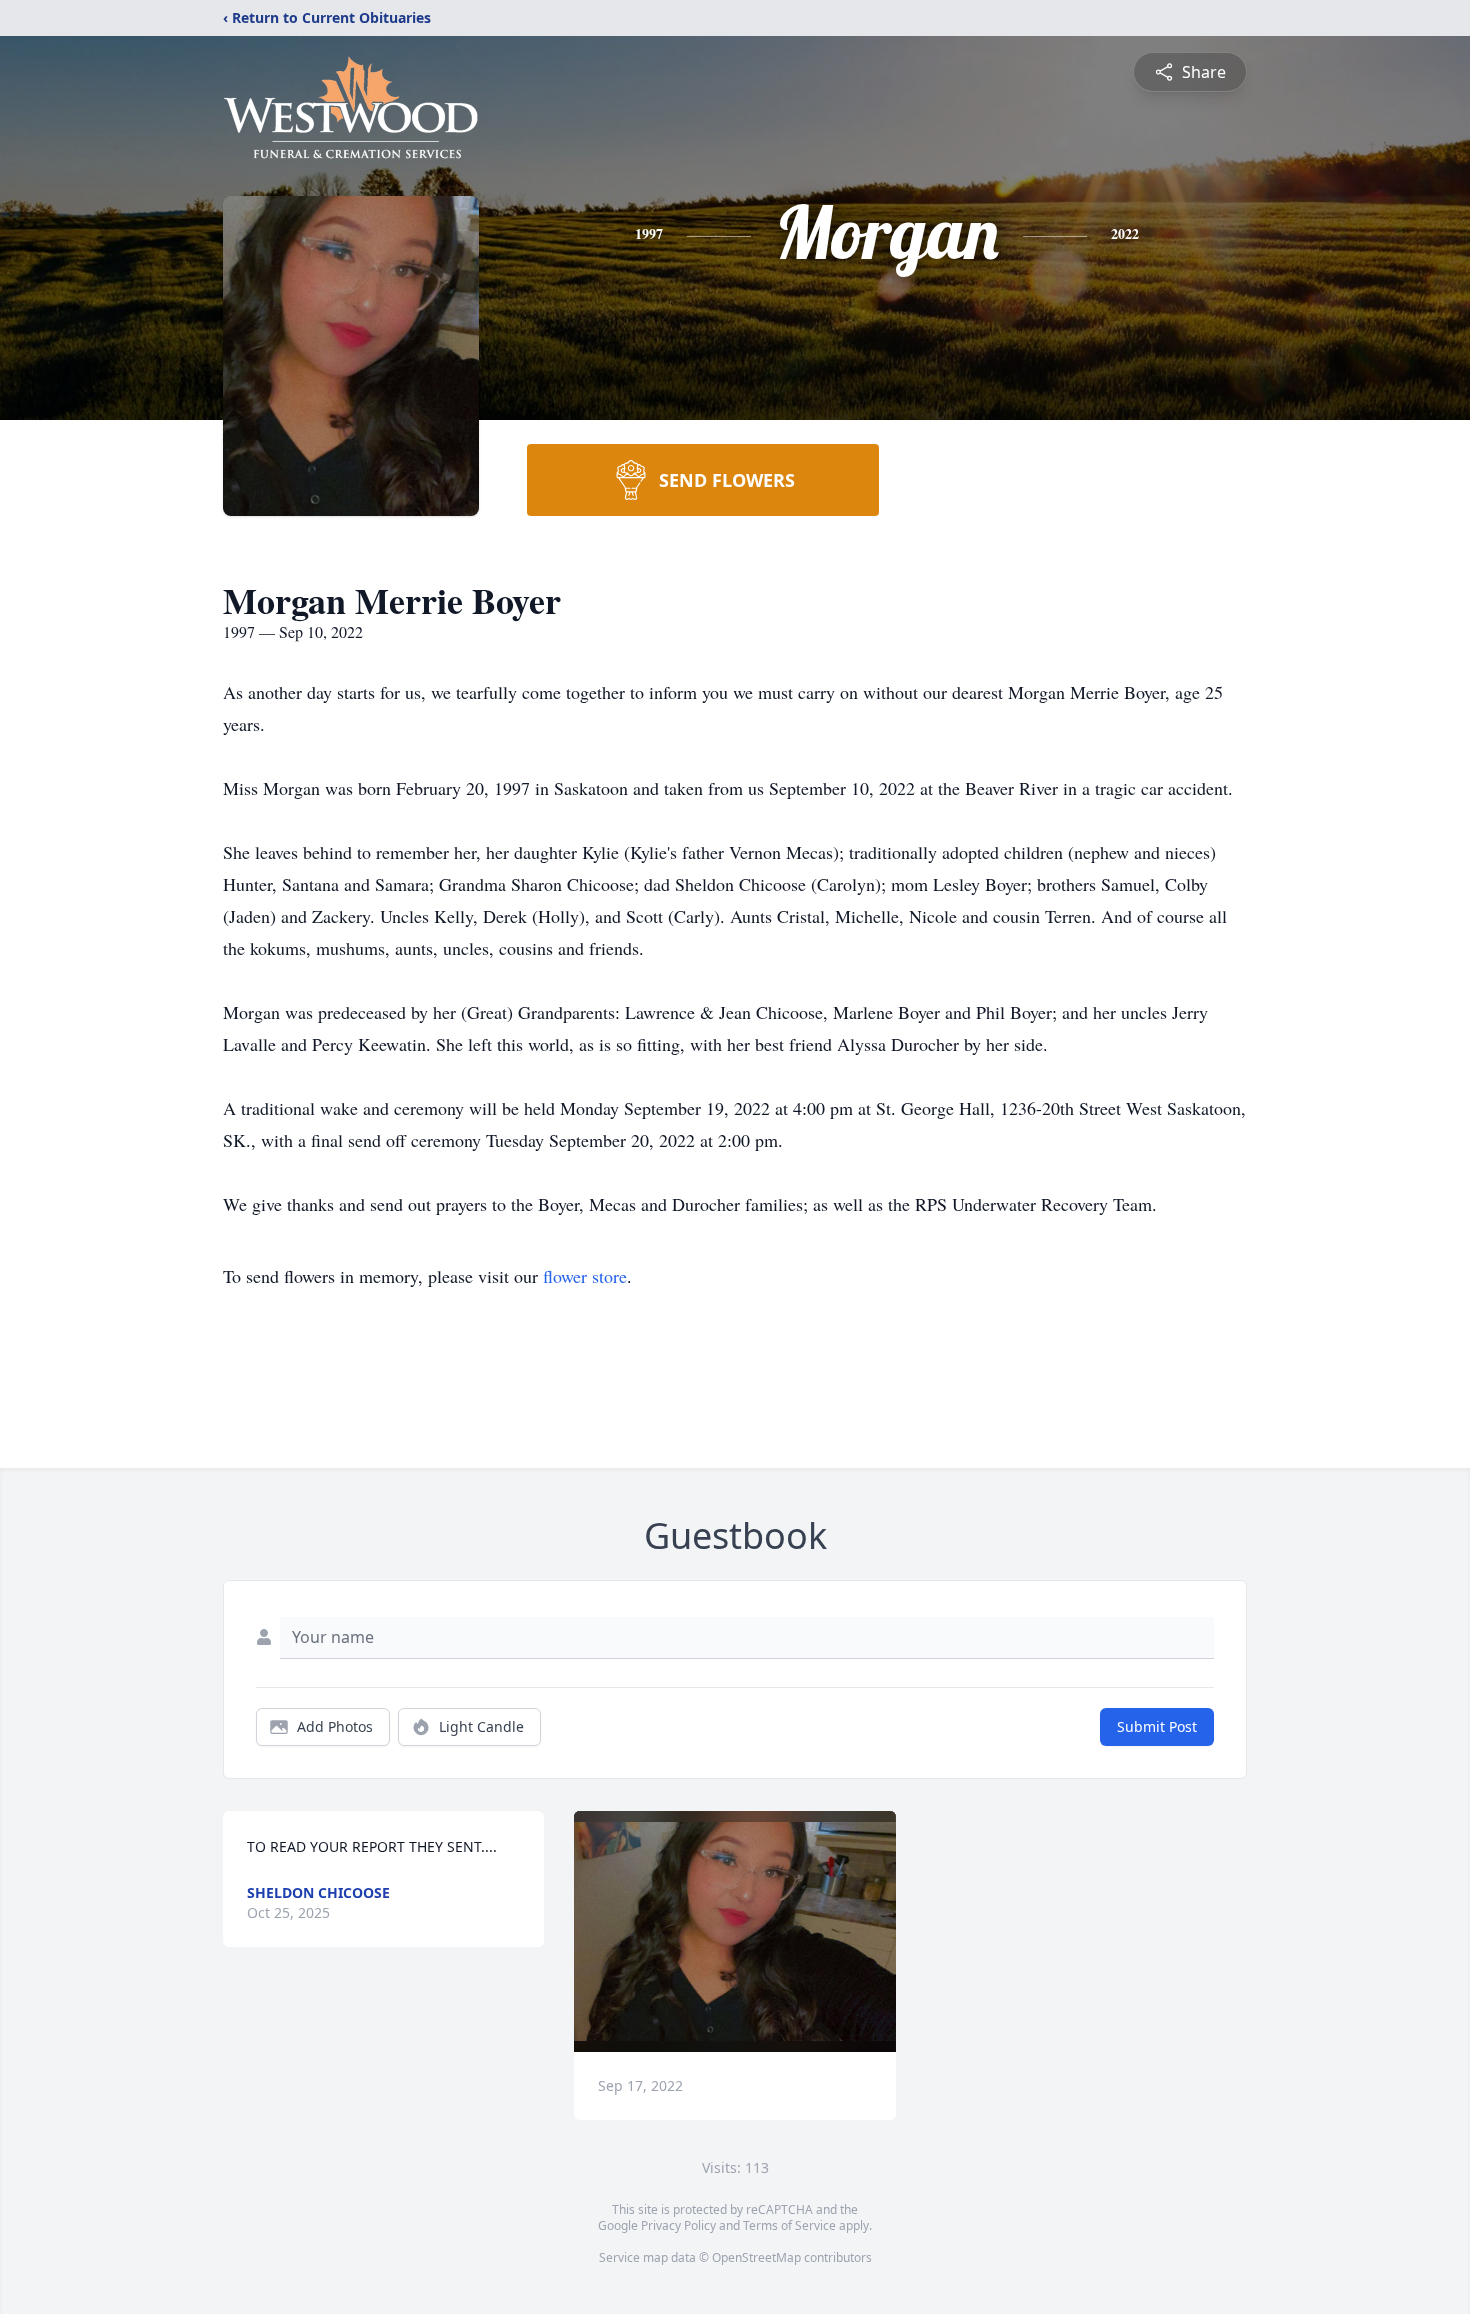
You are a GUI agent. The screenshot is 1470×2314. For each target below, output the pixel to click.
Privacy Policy (678, 2225)
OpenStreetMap (756, 2257)
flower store (585, 1276)
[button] (734, 1931)
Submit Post (1157, 1726)
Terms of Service (789, 2225)
